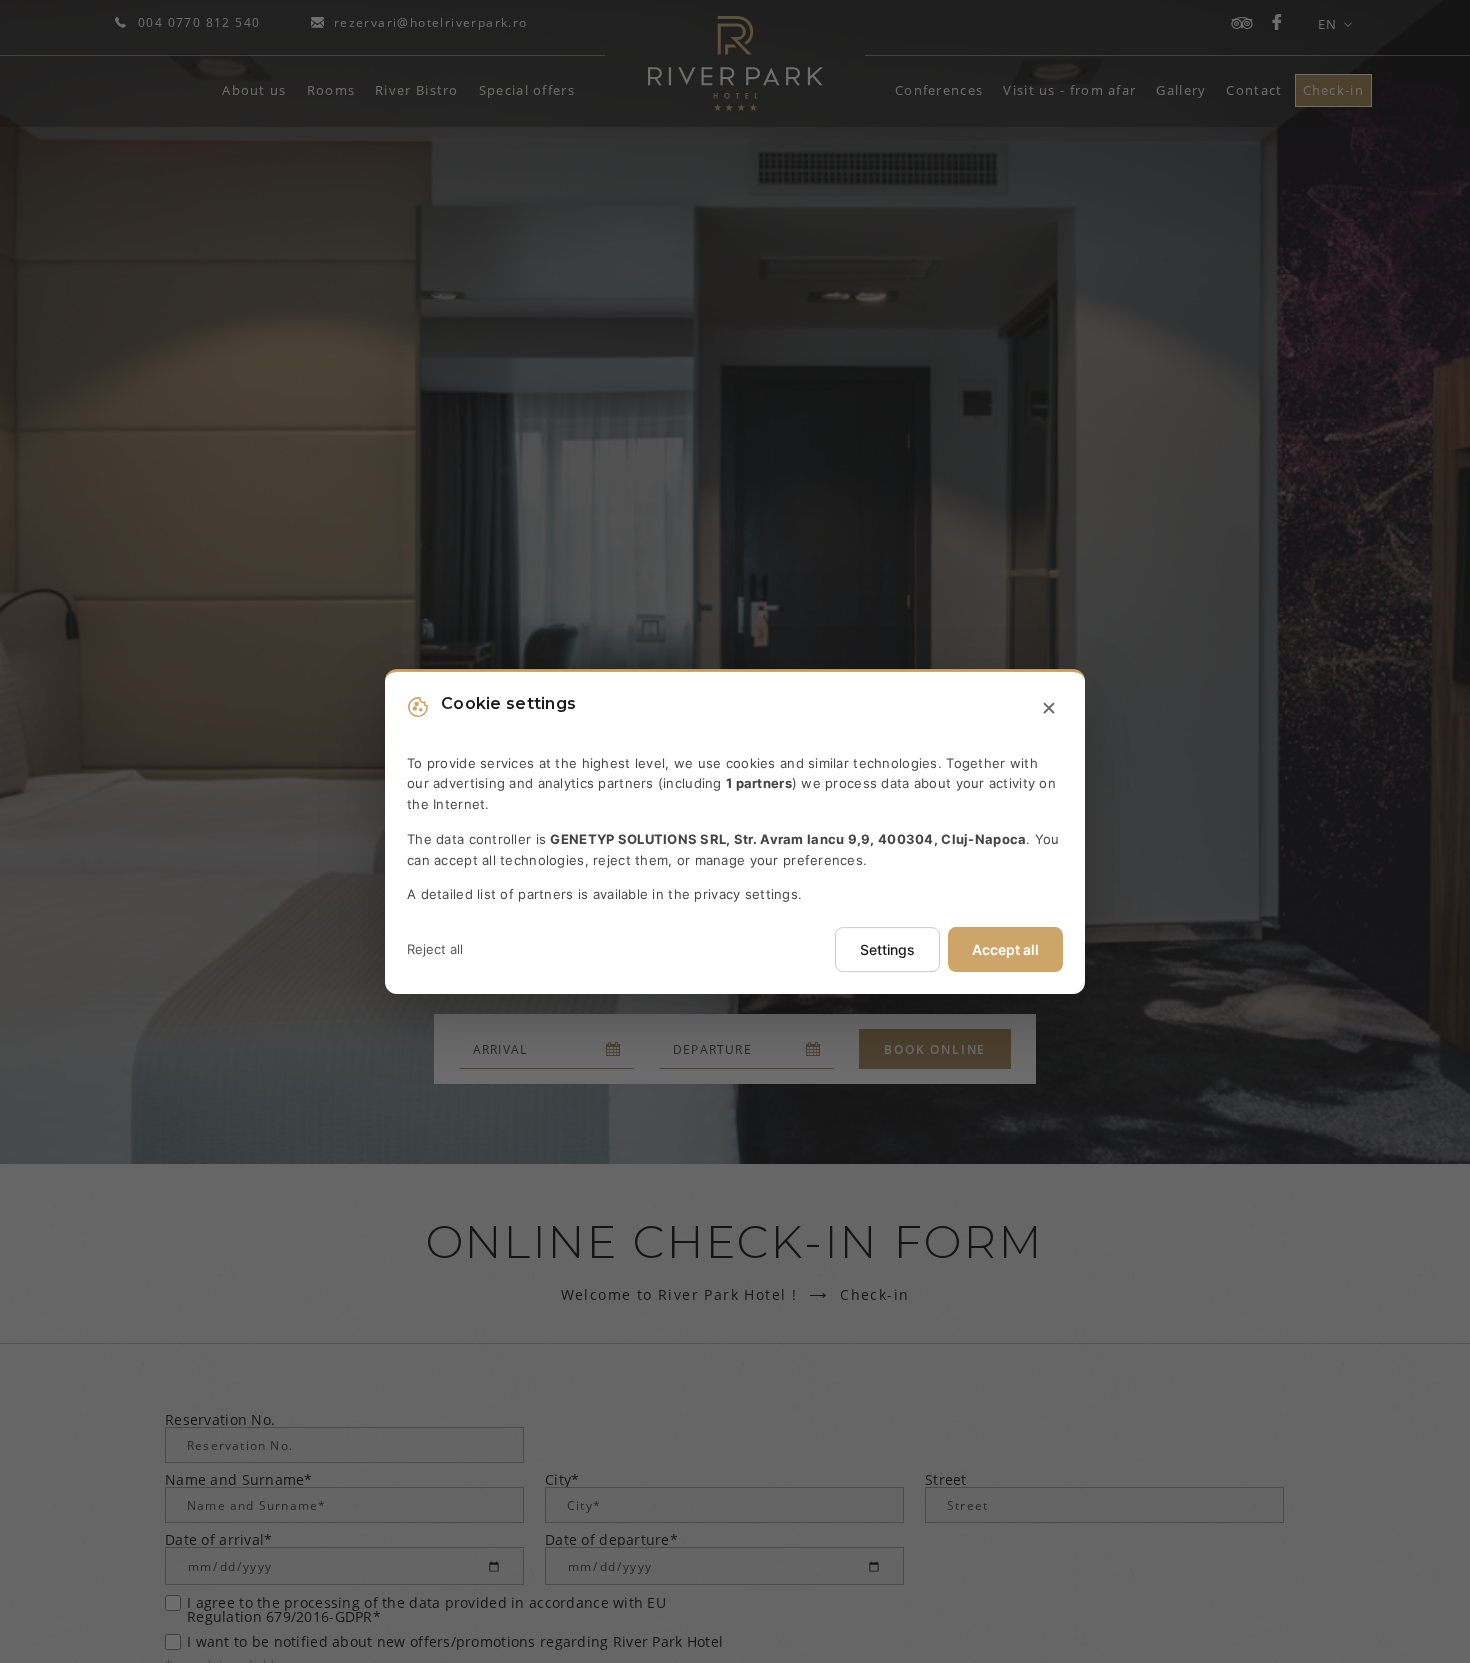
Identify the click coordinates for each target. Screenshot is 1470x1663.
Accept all (1005, 949)
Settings (887, 949)
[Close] (1049, 709)
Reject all (435, 949)
